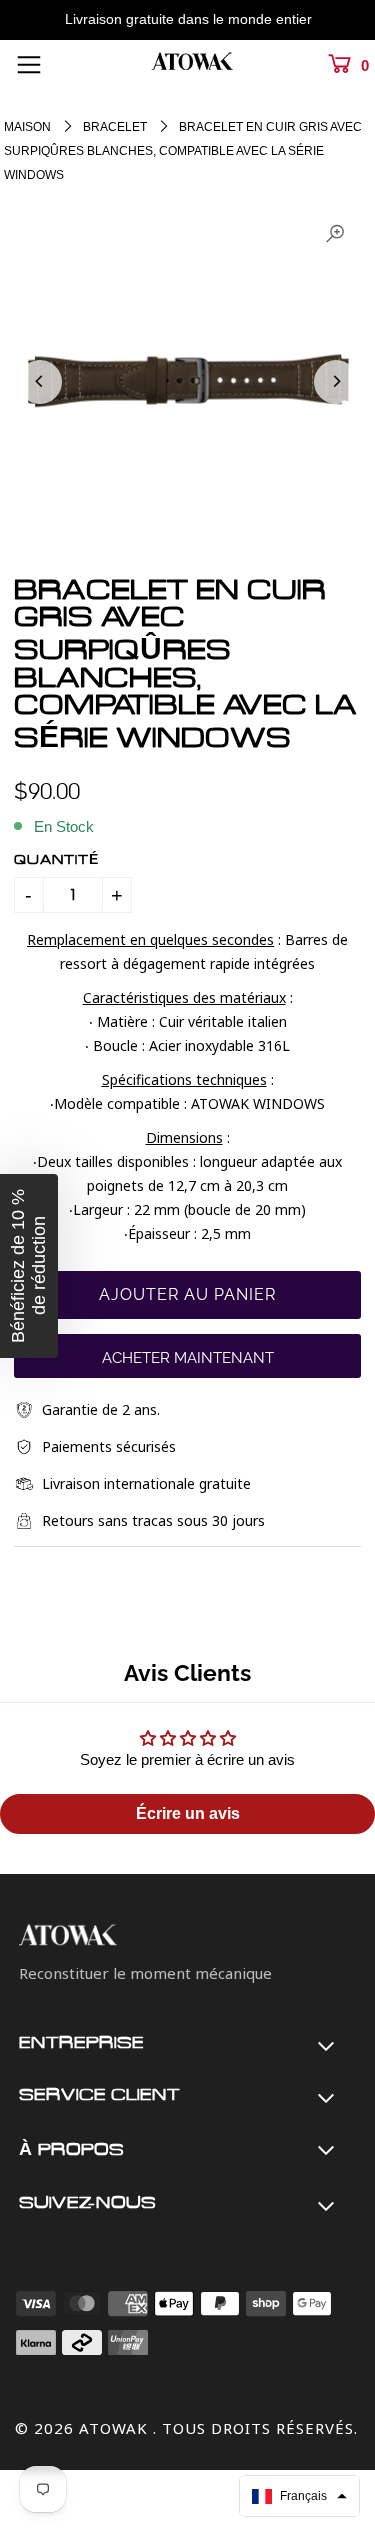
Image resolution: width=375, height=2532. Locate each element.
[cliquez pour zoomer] (335, 234)
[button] (299, 2496)
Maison (27, 127)
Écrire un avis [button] (188, 1813)
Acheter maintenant (188, 1358)
